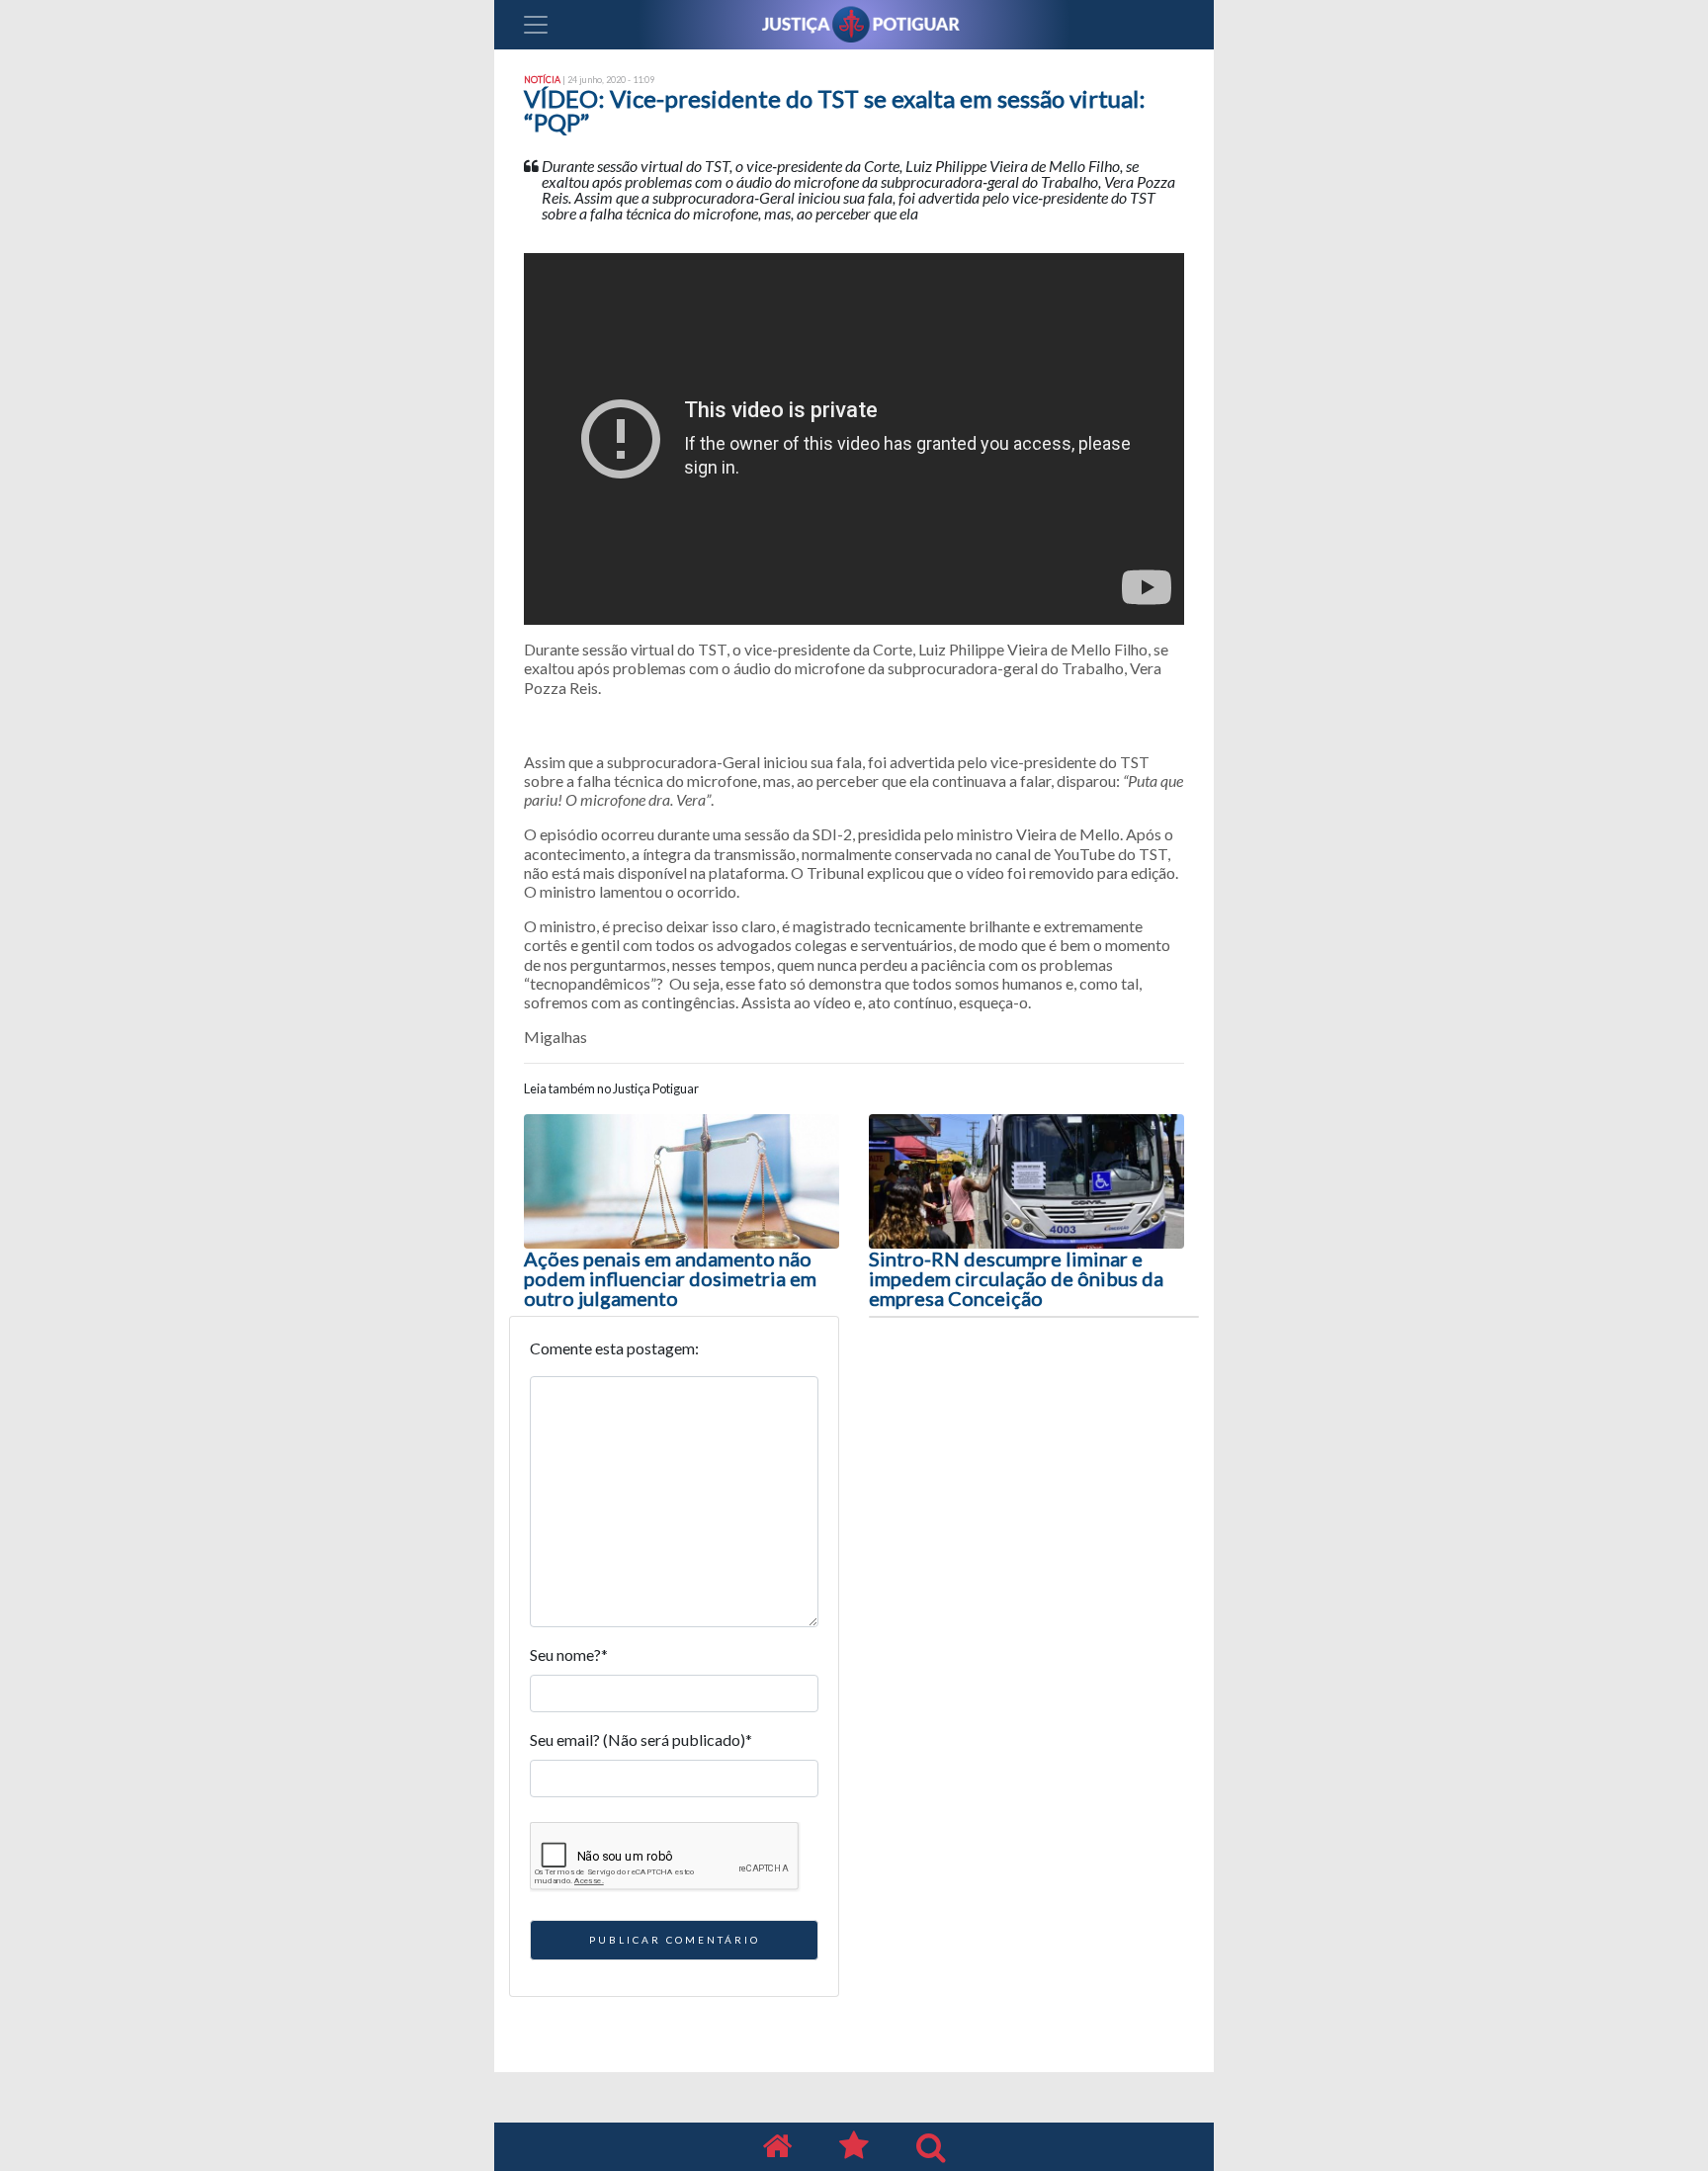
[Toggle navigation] (536, 25)
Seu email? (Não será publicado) (641, 1739)
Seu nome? (569, 1654)
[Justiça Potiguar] (777, 2147)
